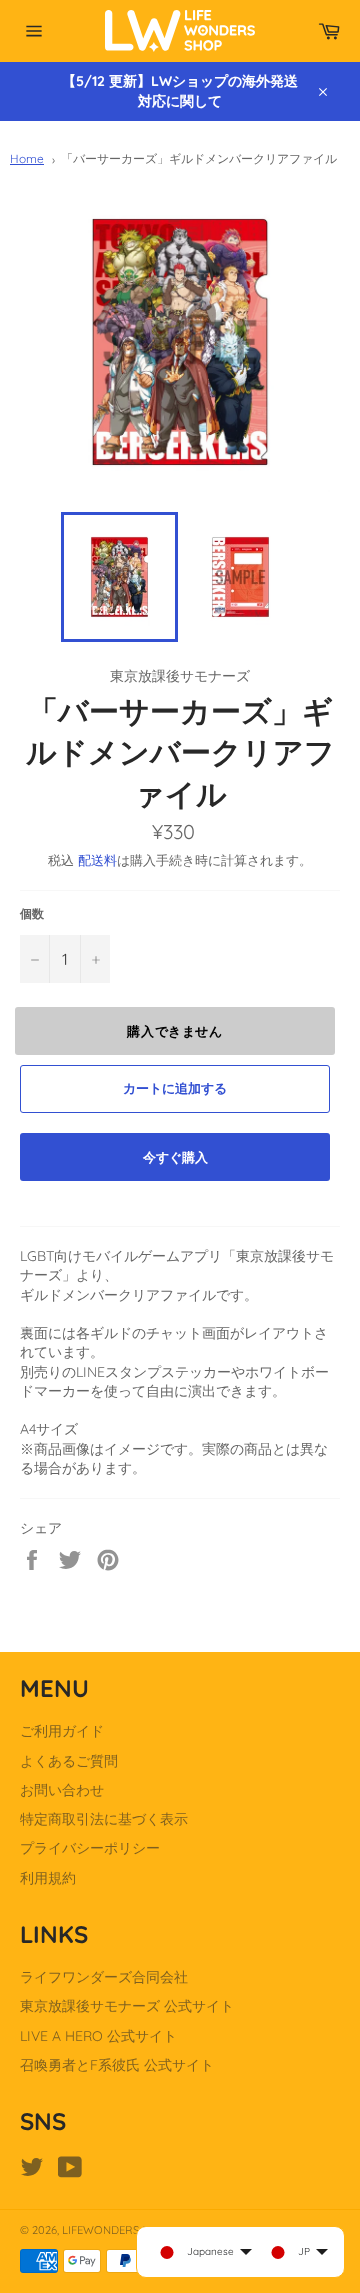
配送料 (97, 860)
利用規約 (48, 1878)
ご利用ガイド (62, 1731)
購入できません (175, 1031)
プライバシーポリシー (90, 1848)
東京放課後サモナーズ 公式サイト (127, 2006)
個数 (32, 913)
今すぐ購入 (175, 1157)
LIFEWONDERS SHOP (116, 2230)
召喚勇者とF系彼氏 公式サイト (117, 2065)
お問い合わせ (62, 1790)
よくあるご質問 (69, 1761)
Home (27, 158)
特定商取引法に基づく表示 (104, 1819)
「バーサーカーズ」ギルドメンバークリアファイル (199, 158)
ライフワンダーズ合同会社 (104, 1977)
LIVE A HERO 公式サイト (98, 2036)
